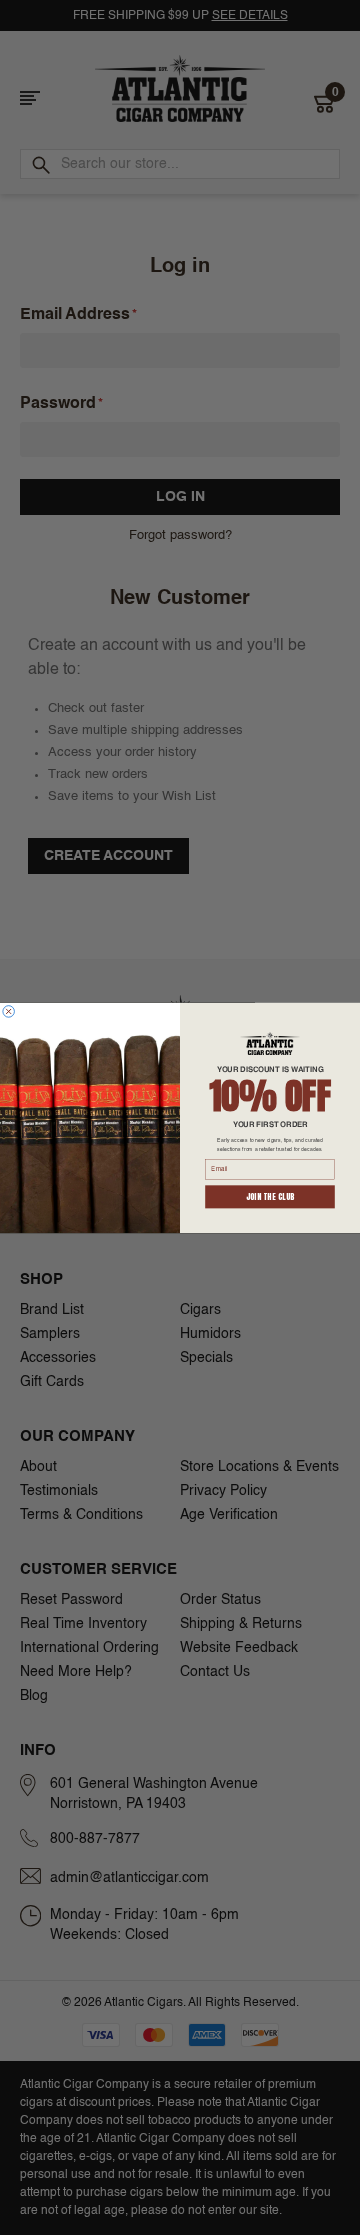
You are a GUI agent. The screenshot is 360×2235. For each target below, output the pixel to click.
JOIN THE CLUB (270, 1196)
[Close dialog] (9, 1011)
